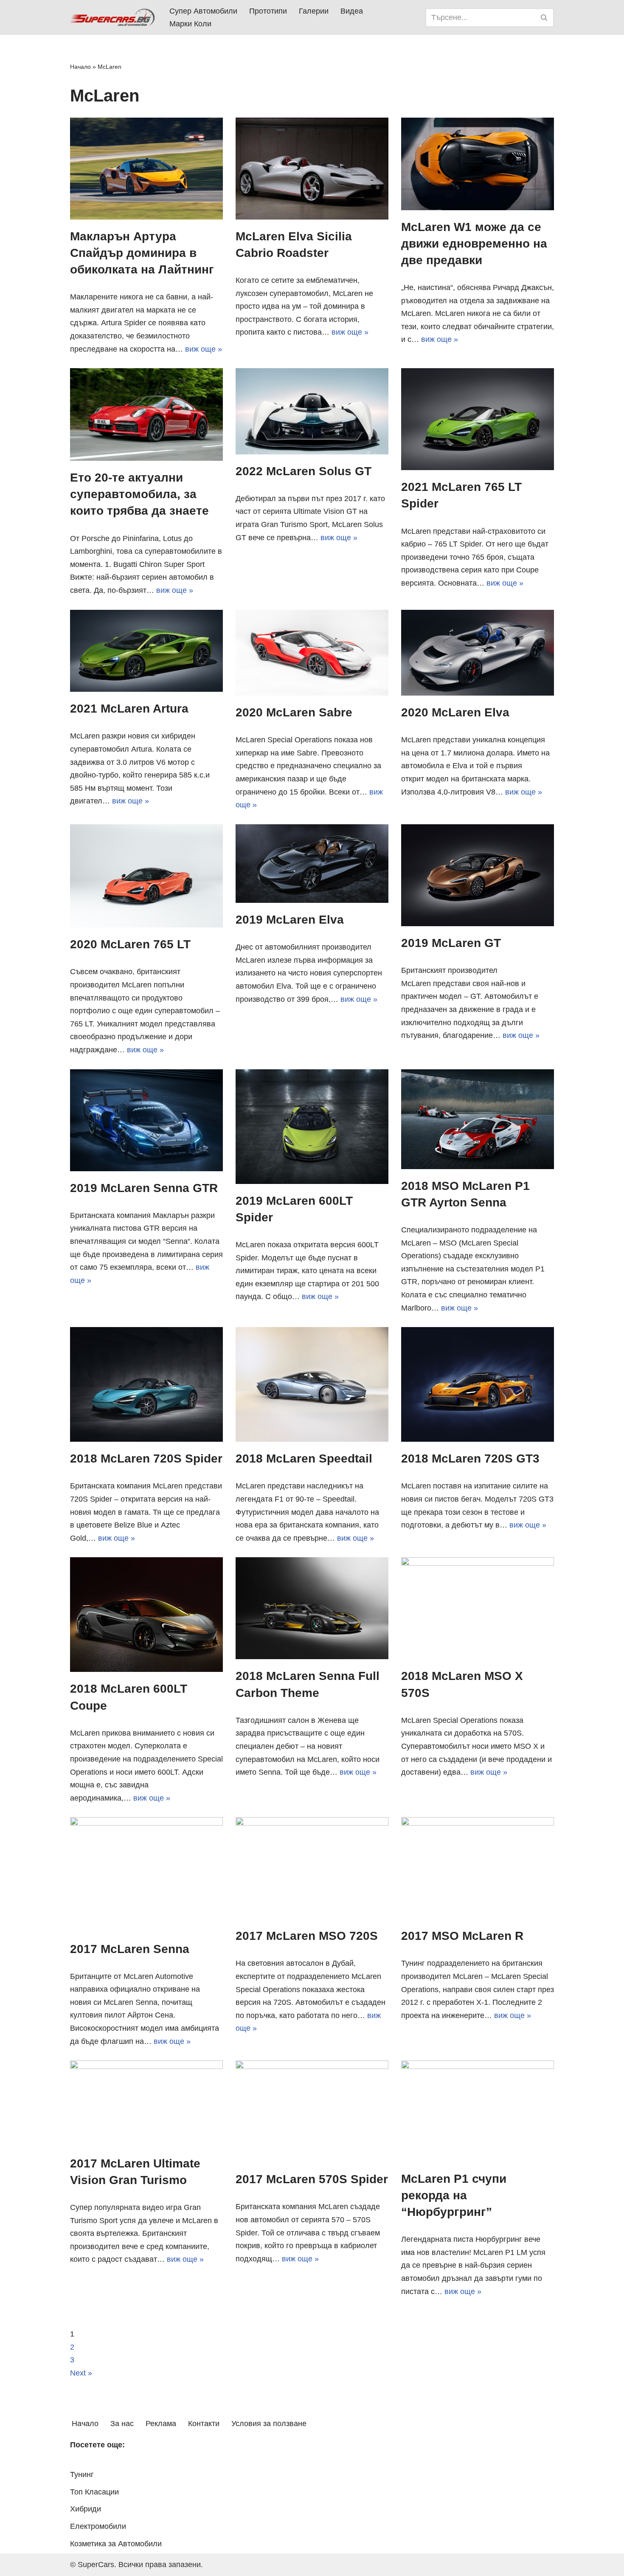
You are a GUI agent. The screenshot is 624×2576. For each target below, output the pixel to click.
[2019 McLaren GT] (478, 875)
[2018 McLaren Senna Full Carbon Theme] (312, 1608)
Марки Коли (190, 24)
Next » (81, 2373)
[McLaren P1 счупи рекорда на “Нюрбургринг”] (478, 2111)
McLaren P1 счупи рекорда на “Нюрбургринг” (454, 2195)
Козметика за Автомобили (116, 2544)
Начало (80, 67)
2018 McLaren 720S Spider (146, 1459)
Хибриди (86, 2509)
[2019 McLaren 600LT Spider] (312, 1127)
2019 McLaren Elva (290, 920)
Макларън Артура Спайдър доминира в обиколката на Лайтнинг (142, 253)
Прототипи (268, 11)
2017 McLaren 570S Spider (312, 2179)
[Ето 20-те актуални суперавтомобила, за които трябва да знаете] (146, 414)
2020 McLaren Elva (455, 712)
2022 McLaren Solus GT (304, 471)
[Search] (544, 18)
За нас (122, 2424)
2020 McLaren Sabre (294, 712)
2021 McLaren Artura (129, 709)
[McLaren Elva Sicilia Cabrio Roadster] (312, 169)
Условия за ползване (269, 2424)
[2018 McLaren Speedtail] (312, 1384)
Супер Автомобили (203, 11)
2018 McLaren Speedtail (304, 1459)
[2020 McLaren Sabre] (312, 653)
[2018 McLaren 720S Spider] (146, 1384)
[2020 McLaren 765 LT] (146, 876)
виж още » (204, 349)
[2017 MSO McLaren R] (478, 1868)
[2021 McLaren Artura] (146, 651)
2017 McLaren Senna (130, 1949)
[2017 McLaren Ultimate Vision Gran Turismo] (146, 2103)
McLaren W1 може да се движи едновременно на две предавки (474, 244)
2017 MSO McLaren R (462, 1936)
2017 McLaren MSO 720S (307, 1936)
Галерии (314, 11)
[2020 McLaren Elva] (478, 653)
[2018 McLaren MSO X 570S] (478, 1608)
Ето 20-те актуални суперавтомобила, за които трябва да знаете (139, 494)
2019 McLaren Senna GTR (144, 1188)
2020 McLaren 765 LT (130, 944)
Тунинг (82, 2475)
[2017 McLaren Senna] (146, 1874)
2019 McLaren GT (451, 943)
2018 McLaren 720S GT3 (470, 1459)
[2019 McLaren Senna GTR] (146, 1120)
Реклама (161, 2424)
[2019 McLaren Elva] (312, 864)
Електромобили (98, 2526)
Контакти (204, 2424)
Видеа (352, 11)
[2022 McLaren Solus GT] (312, 411)
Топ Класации (94, 2492)
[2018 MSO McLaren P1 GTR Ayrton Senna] (478, 1119)
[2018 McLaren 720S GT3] (478, 1384)
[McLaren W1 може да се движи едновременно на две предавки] (478, 164)
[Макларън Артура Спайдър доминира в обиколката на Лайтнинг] (146, 169)
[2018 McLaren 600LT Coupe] (146, 1615)
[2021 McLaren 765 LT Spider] (478, 419)
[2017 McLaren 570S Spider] (312, 2111)
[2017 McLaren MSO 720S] (312, 1868)
